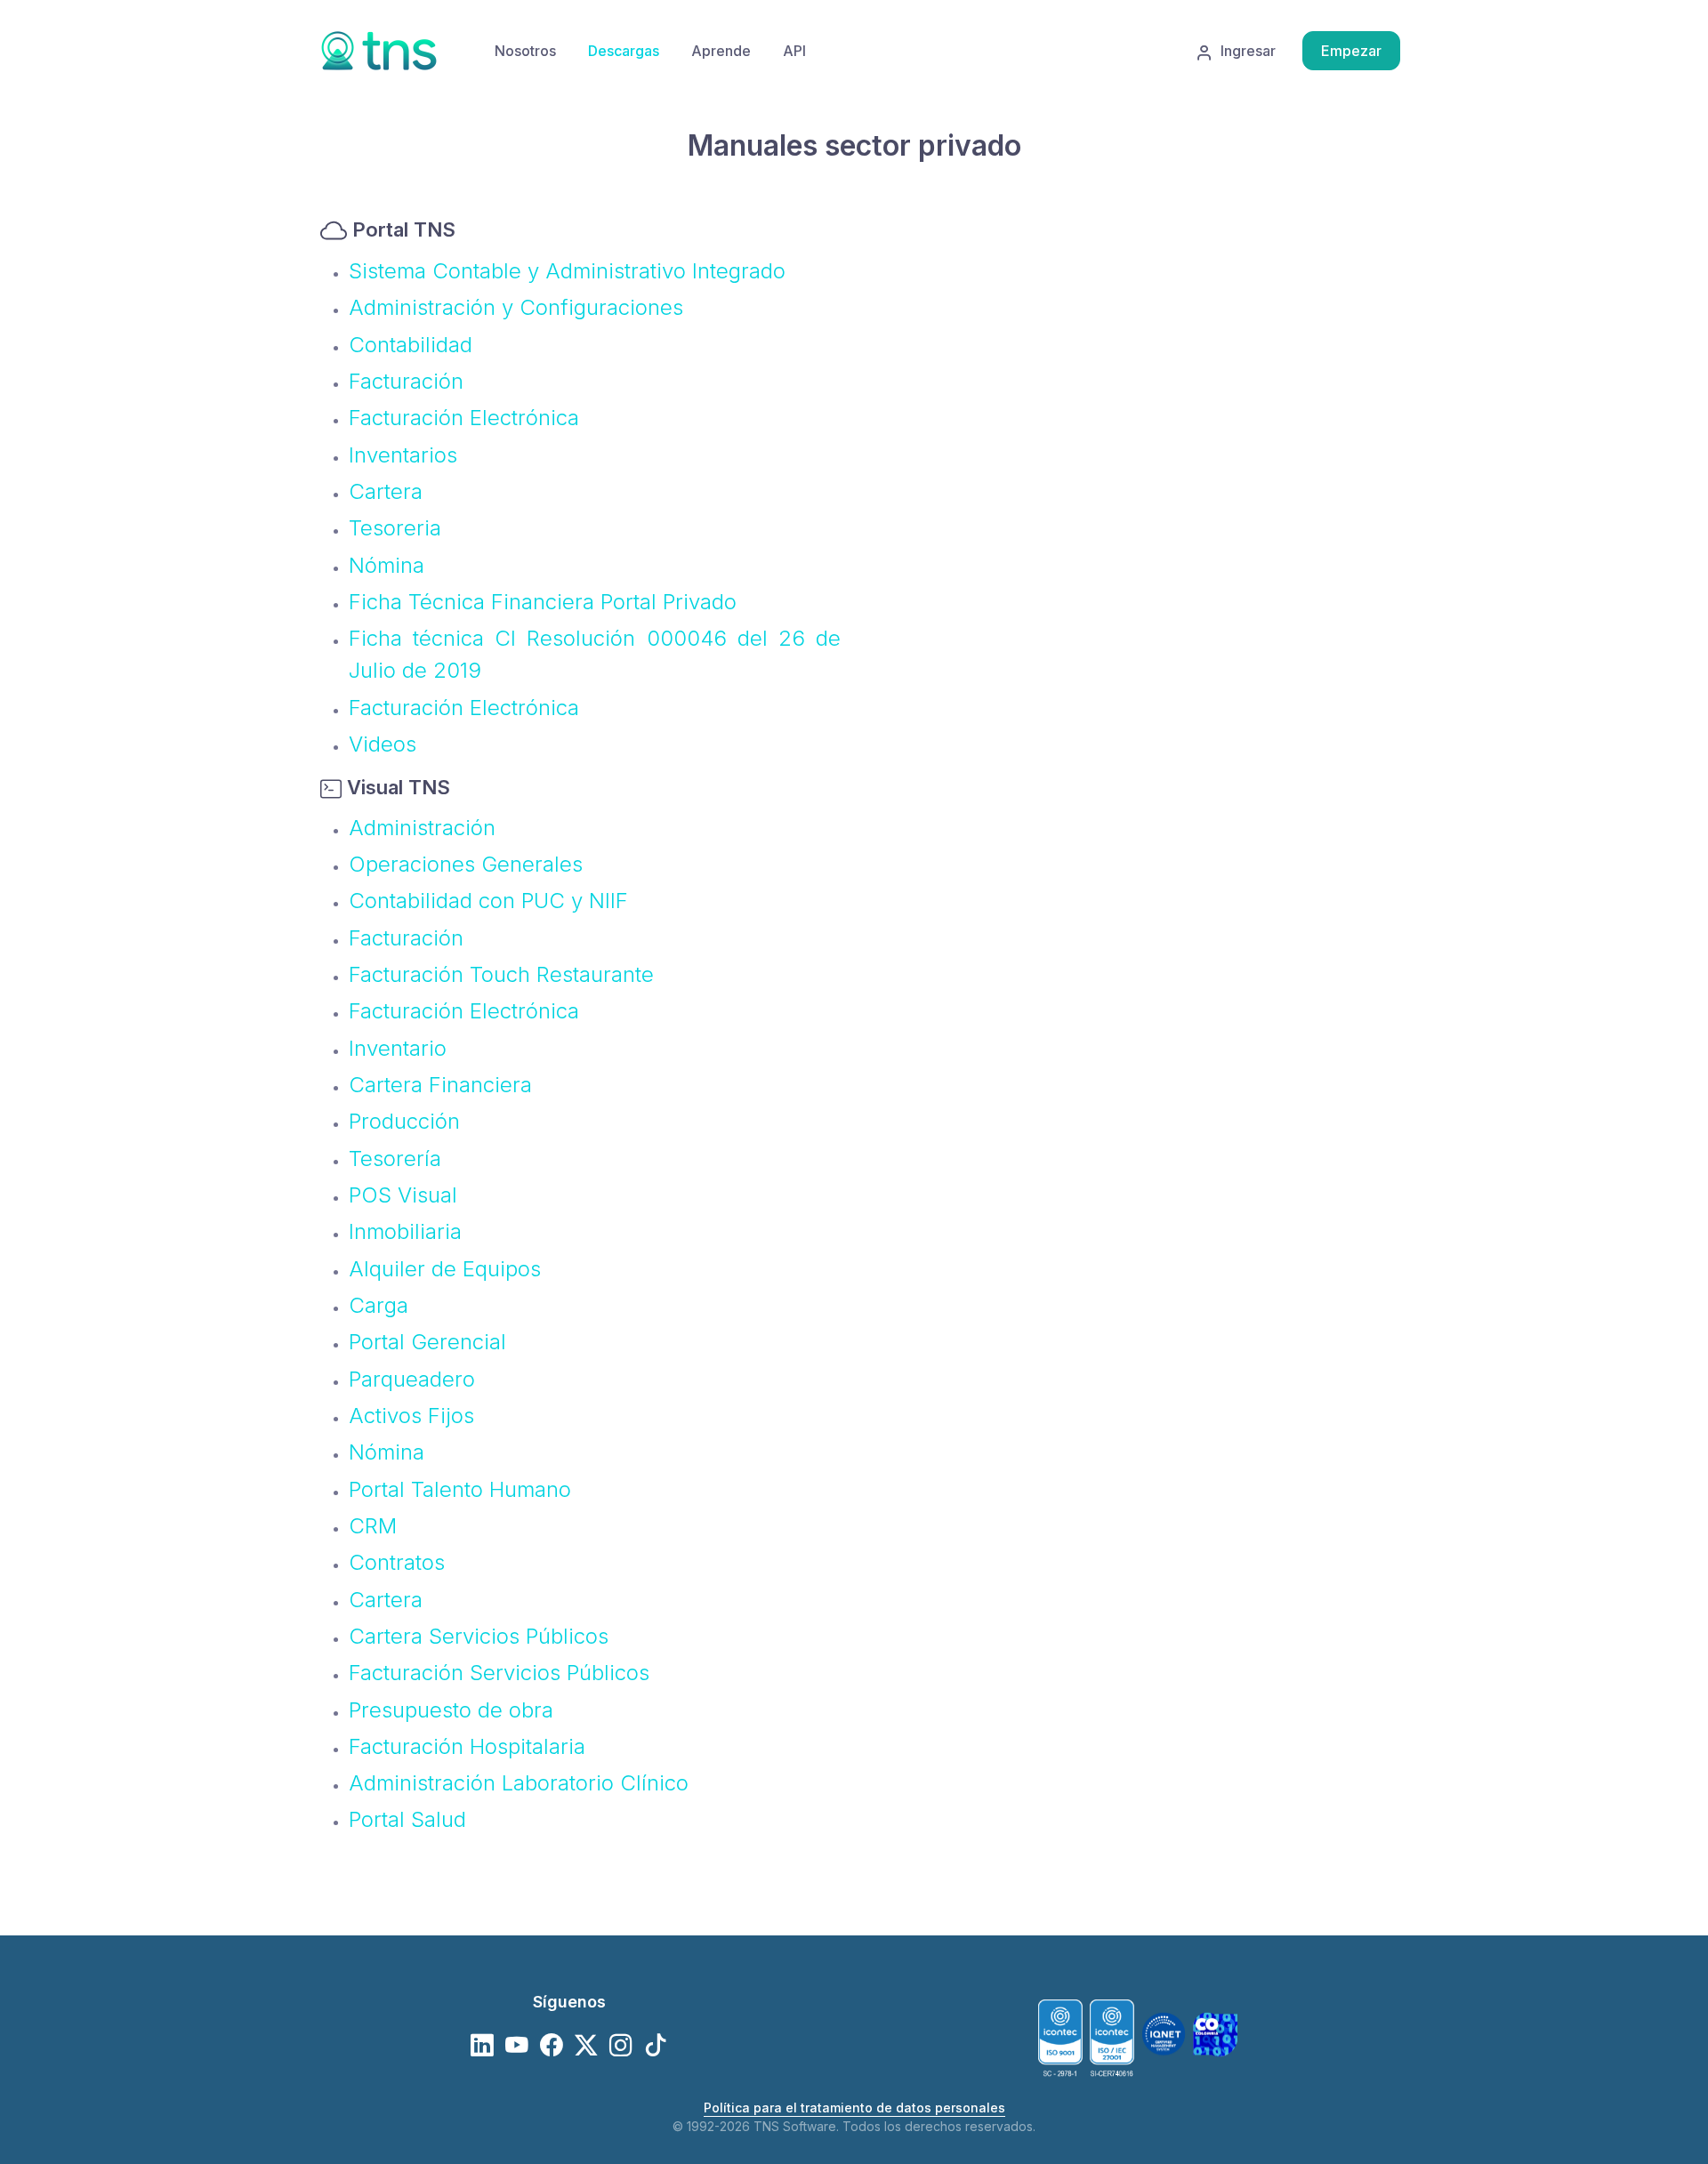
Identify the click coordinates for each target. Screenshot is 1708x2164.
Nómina (387, 565)
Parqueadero (412, 1379)
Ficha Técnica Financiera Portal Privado (543, 602)
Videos (383, 744)
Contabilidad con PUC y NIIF (488, 901)
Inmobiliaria (405, 1231)
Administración (422, 828)
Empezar (1351, 51)
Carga (379, 1305)
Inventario (398, 1048)
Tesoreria (395, 528)
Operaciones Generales (466, 864)
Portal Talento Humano (460, 1489)
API (794, 51)
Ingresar (1248, 51)
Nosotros (525, 51)
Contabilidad (411, 345)
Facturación (406, 381)
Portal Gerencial (427, 1342)
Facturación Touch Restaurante (501, 974)
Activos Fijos (411, 1416)
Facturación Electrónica (464, 418)
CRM (373, 1526)
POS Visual (403, 1195)
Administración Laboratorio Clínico (519, 1783)
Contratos (397, 1562)
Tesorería (395, 1158)
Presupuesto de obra (451, 1710)
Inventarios (403, 455)
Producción (404, 1121)
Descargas (624, 51)
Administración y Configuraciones (516, 307)
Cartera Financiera (440, 1085)
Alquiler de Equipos (445, 1269)
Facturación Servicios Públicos (499, 1673)
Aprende (721, 51)
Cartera (386, 491)
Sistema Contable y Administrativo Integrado (567, 271)
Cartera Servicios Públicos (479, 1636)
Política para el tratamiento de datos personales (854, 2108)
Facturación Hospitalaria (467, 1746)
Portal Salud (407, 1819)
